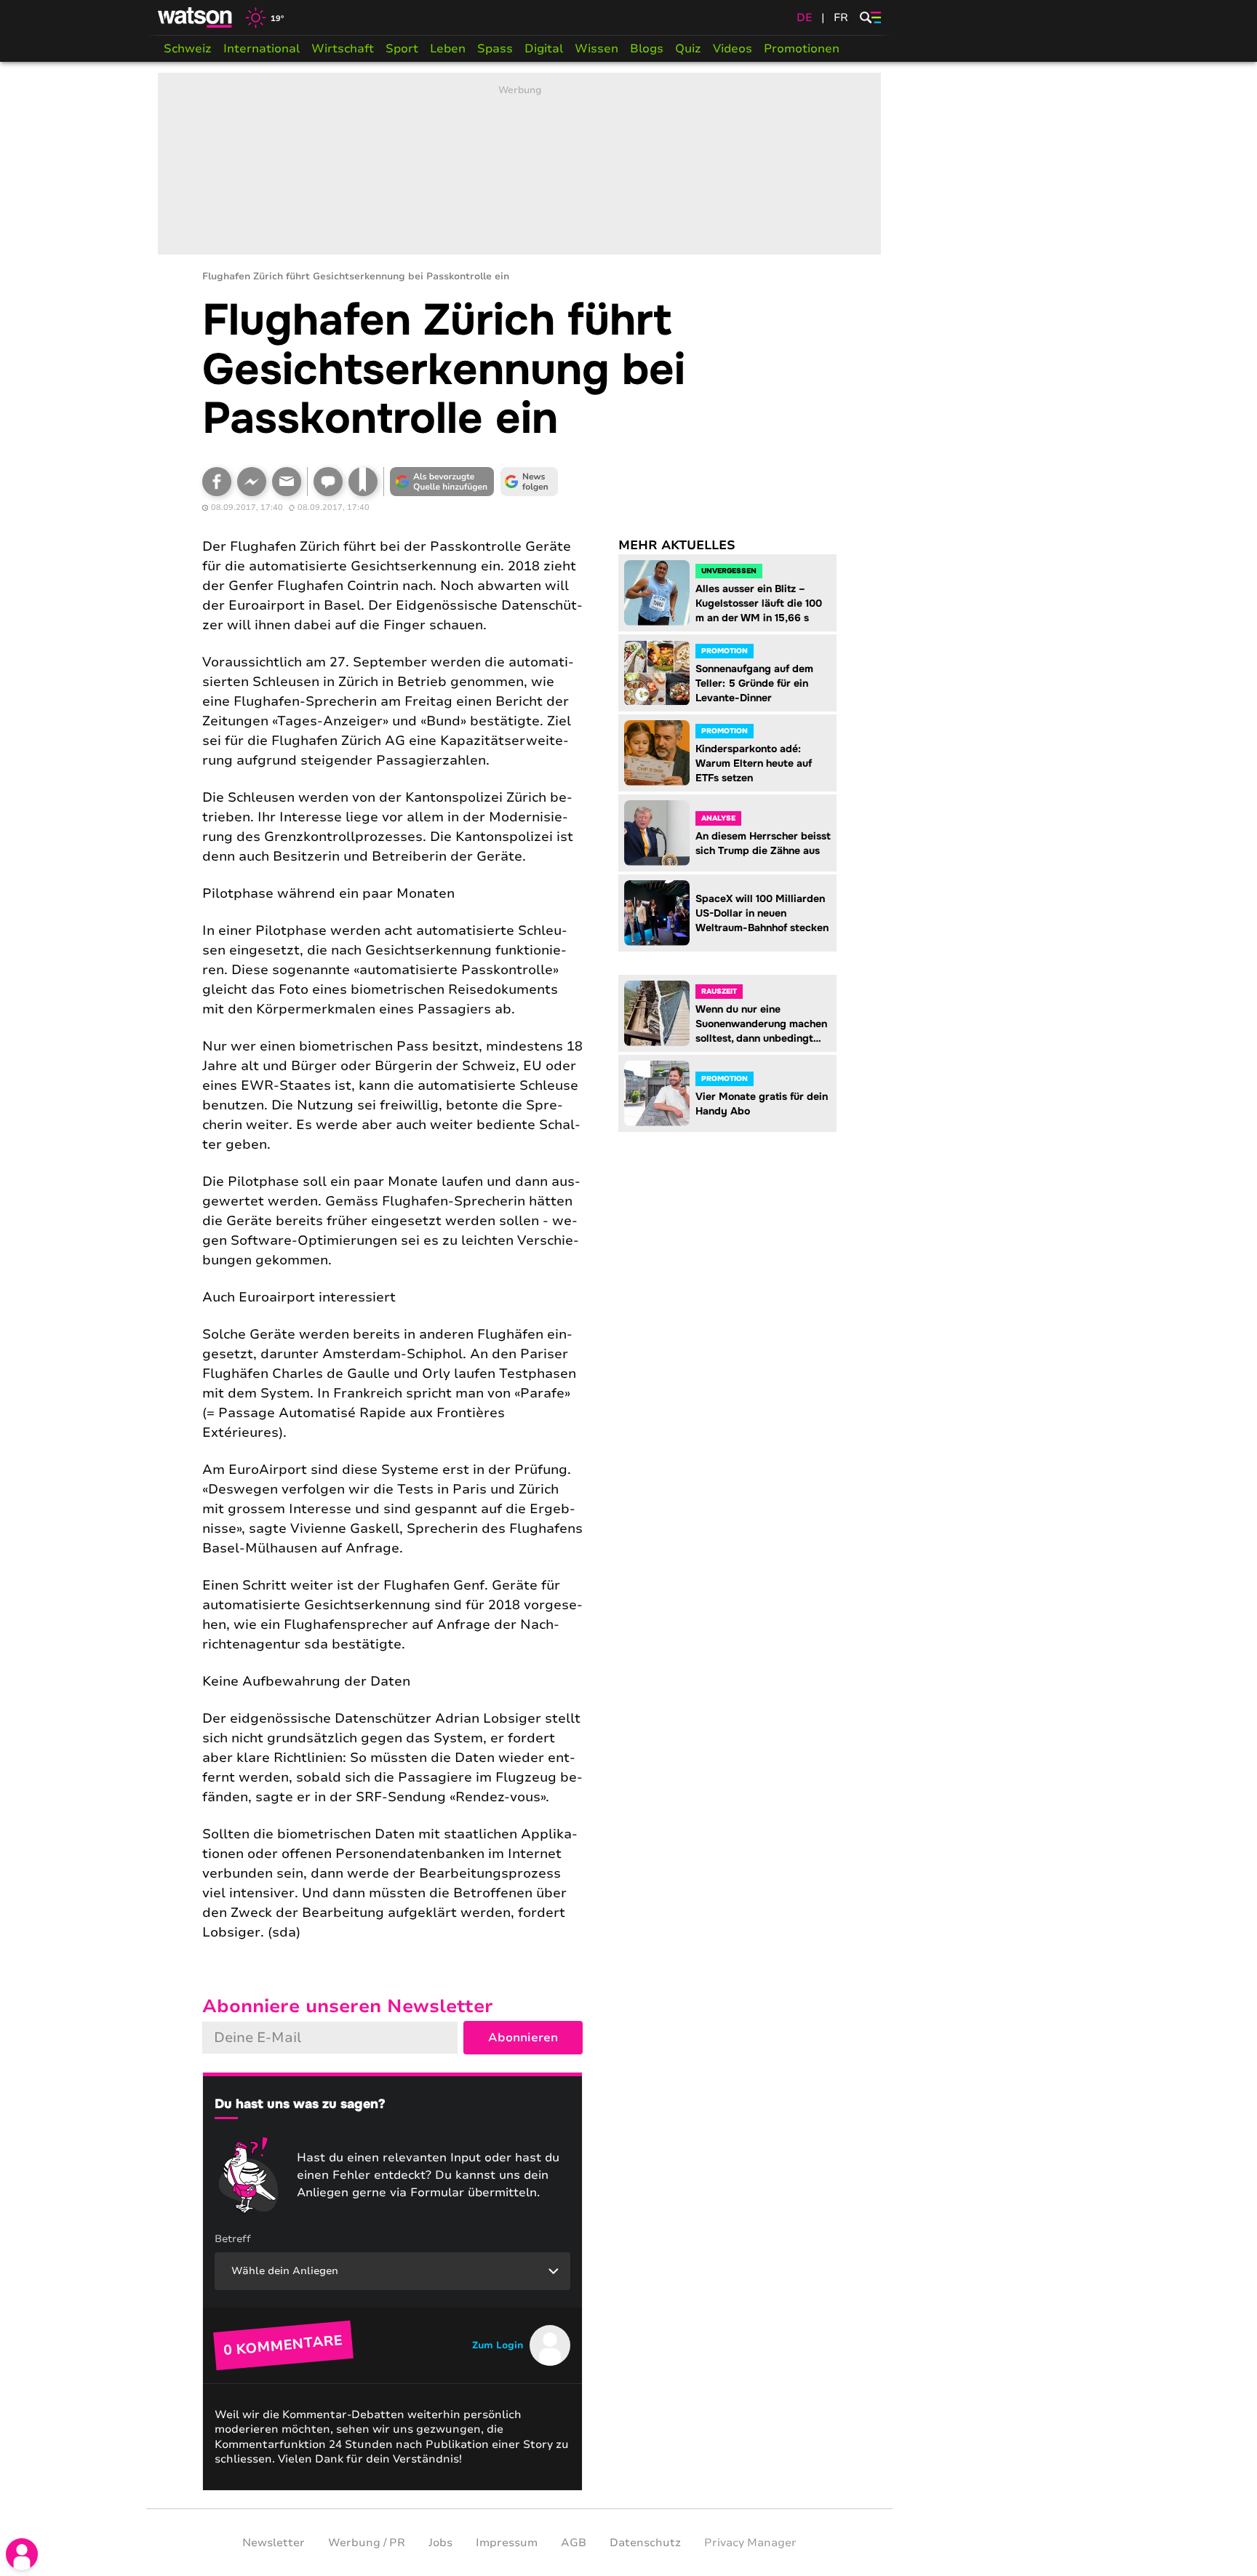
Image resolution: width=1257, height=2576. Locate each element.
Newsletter (274, 2543)
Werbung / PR (367, 2543)
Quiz (688, 49)
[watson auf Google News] (530, 482)
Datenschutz (645, 2543)
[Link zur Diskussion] (328, 482)
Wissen (596, 49)
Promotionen (802, 49)
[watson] (196, 17)
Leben (448, 49)
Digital (544, 49)
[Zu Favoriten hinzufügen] (363, 482)
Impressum (507, 2543)
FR (841, 17)
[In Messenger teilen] (252, 482)
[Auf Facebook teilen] (217, 482)
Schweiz (188, 49)
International (262, 49)
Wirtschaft (343, 49)
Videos (733, 49)
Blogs (647, 49)
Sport (402, 49)
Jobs (440, 2543)
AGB (574, 2543)
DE (805, 17)
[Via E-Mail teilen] (287, 482)
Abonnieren (523, 2038)
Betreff (233, 2239)
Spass (495, 49)
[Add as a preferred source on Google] (442, 482)
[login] (22, 2554)
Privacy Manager (750, 2543)
